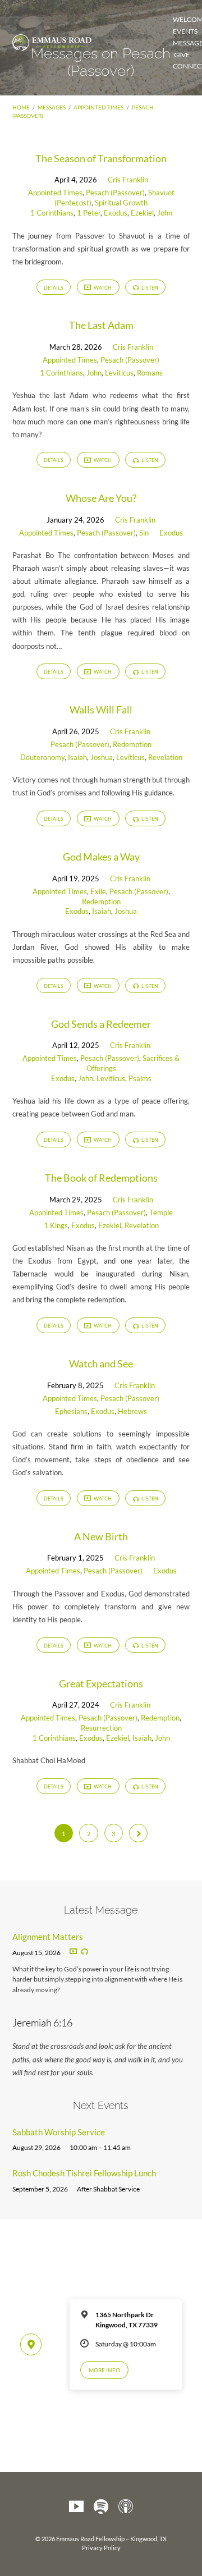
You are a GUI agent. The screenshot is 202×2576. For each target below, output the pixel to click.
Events (185, 31)
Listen (149, 288)
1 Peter (89, 213)
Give (182, 55)
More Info (104, 2370)
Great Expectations (101, 1683)
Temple (161, 1212)
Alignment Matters (48, 1937)
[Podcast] (126, 2507)
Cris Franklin (128, 180)
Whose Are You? (101, 498)
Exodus (116, 213)
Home (21, 107)
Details (54, 288)
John (165, 213)
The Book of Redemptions (101, 1178)
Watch (102, 288)
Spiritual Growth (121, 203)
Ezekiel (142, 213)
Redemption (132, 744)
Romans (150, 373)
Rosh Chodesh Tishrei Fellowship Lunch (84, 2173)
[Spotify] (101, 2507)
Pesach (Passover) (115, 193)
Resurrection (101, 1728)
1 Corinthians (52, 213)
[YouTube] (76, 2507)
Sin (144, 533)
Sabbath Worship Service (59, 2132)
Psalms (140, 1078)
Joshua (102, 757)
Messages (52, 107)
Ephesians (71, 1411)
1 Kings (56, 1225)
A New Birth (101, 1536)
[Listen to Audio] (85, 1952)
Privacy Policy (101, 2548)
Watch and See (101, 1364)
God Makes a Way (101, 857)
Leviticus (119, 373)
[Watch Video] (73, 1952)
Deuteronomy (42, 757)
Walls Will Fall (101, 710)
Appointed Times (98, 107)
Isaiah (77, 757)
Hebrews (132, 1411)
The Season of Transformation (101, 158)
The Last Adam (101, 325)
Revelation (165, 757)
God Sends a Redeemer (101, 1024)
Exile (98, 891)
